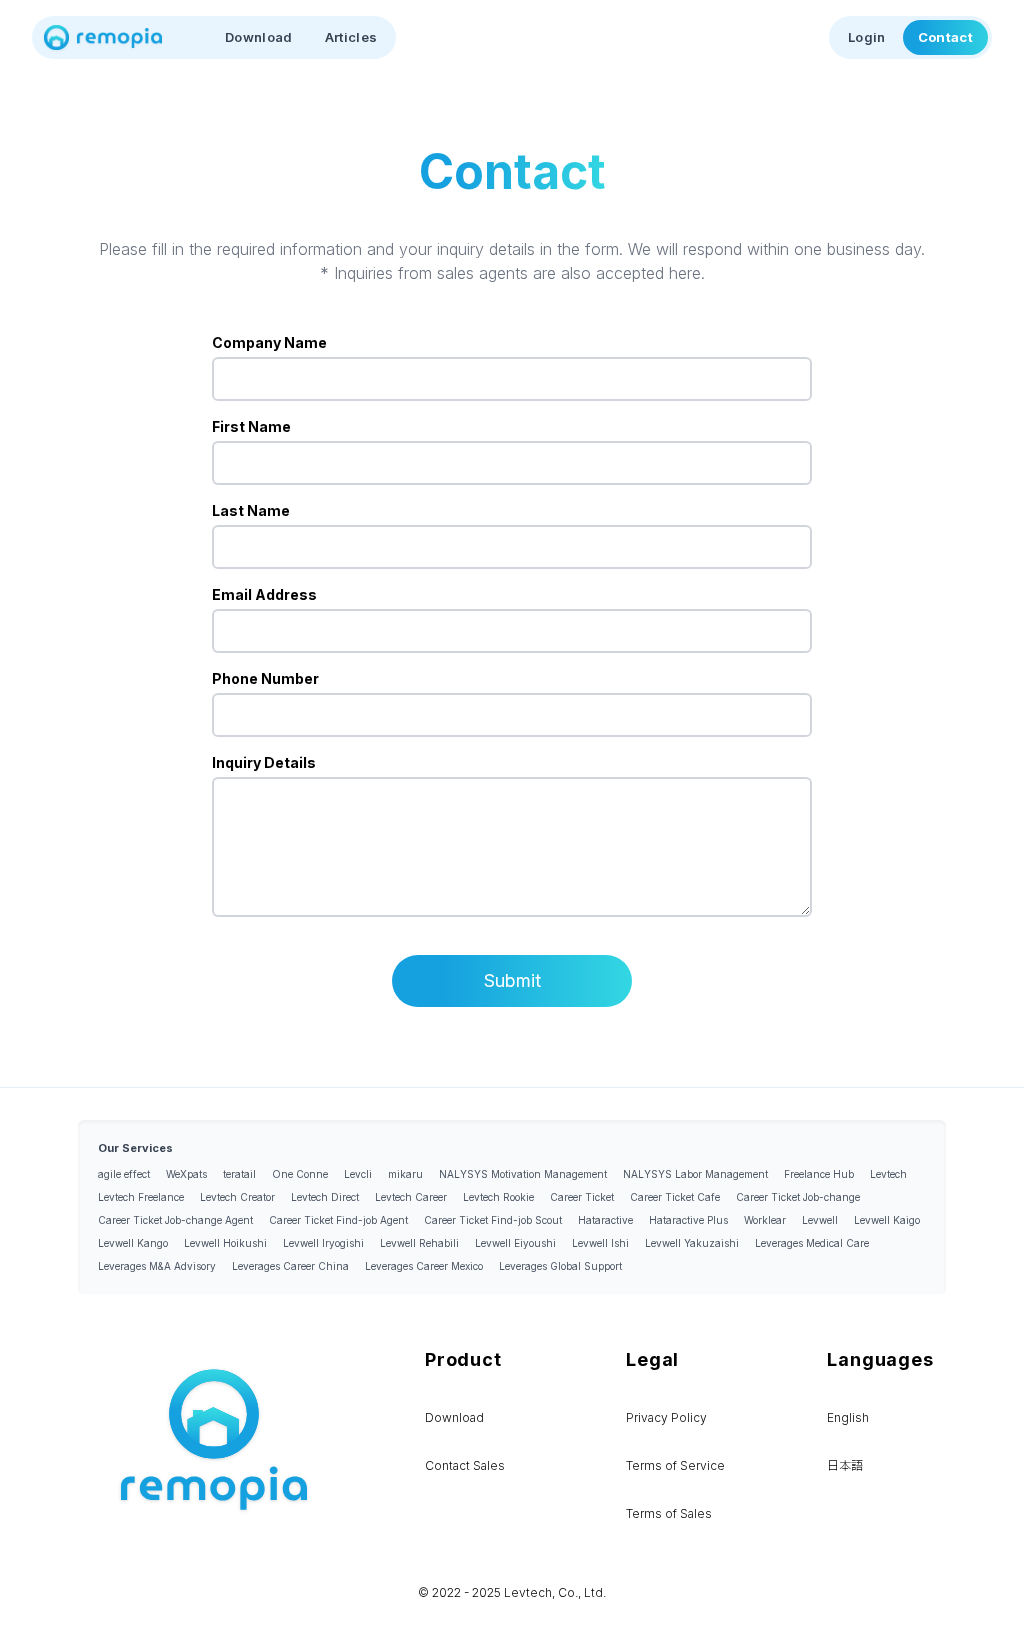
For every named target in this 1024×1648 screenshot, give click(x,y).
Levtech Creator (237, 1197)
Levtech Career (411, 1197)
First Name (251, 426)
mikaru (405, 1174)
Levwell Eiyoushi (515, 1243)
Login (867, 37)
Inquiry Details (264, 762)
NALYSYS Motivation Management (523, 1174)
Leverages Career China (290, 1266)
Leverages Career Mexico (424, 1266)
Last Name (251, 510)
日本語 (845, 1465)
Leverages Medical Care (812, 1243)
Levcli (358, 1174)
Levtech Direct (325, 1197)
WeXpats (186, 1174)
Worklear (765, 1220)
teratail (239, 1174)
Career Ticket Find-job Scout (493, 1220)
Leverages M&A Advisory (157, 1266)
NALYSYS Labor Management (695, 1174)
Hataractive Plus (688, 1220)
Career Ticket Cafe (675, 1197)
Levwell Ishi (600, 1243)
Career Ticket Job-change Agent (175, 1220)
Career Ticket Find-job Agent (338, 1220)
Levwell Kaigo (887, 1220)
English (848, 1417)
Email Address (264, 594)
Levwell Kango (133, 1243)
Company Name (269, 342)
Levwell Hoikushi (225, 1243)
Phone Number (265, 678)
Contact (945, 37)
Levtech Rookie (498, 1197)
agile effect (124, 1174)
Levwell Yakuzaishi (692, 1243)
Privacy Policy (666, 1417)
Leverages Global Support (560, 1266)
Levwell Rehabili (419, 1243)
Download (259, 37)
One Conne (300, 1174)
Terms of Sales (669, 1513)
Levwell (820, 1220)
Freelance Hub (819, 1174)
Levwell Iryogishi (323, 1243)
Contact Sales (465, 1465)
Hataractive (605, 1220)
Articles (351, 37)
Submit (512, 980)
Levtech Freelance (141, 1197)
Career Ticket (582, 1197)
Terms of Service (675, 1465)
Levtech (888, 1174)
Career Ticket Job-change (798, 1197)
